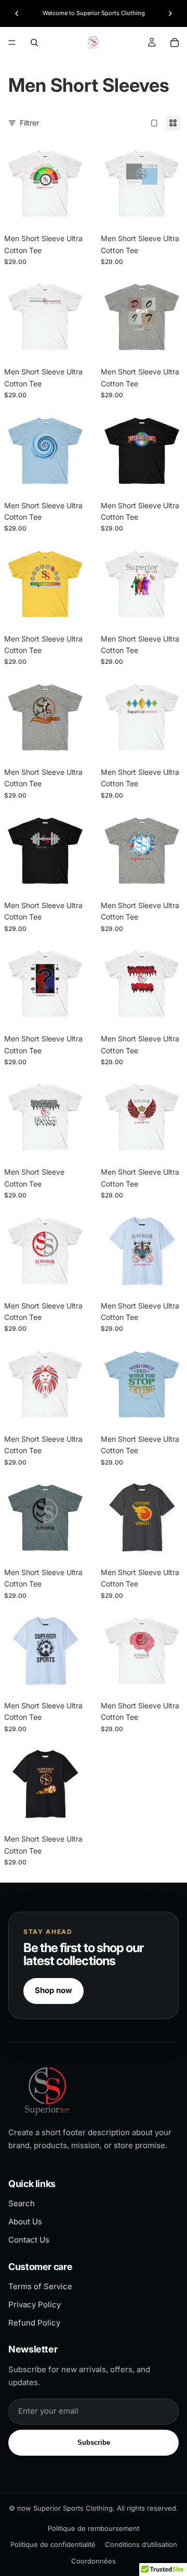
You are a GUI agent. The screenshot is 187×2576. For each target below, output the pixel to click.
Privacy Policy (35, 2305)
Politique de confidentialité (53, 2544)
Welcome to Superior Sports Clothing (94, 13)
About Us (25, 2222)
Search (22, 2203)
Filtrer (29, 123)
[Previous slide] (17, 13)
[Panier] (175, 43)
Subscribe (94, 2442)
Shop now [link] (54, 1990)
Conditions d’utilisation (141, 2544)
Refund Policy (34, 2323)
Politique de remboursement (94, 2528)
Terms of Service (40, 2286)
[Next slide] (170, 13)
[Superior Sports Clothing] (94, 2091)
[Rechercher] (34, 43)
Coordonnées (94, 2561)
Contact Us (29, 2240)
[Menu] (12, 43)
